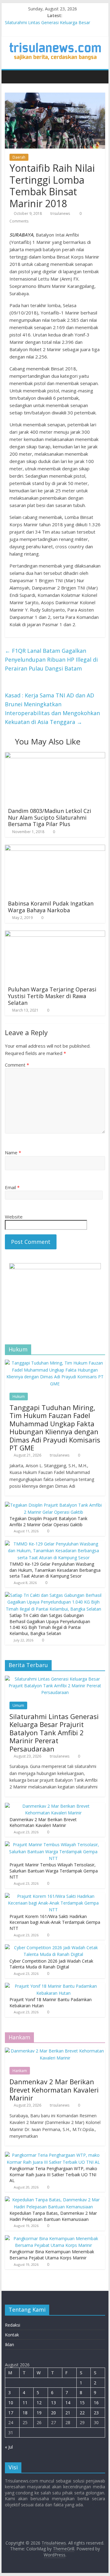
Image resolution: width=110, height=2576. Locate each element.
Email (12, 1187)
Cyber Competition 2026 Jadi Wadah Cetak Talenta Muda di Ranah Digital (51, 1964)
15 (82, 2403)
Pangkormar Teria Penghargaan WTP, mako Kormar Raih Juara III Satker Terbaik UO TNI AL (53, 2174)
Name (13, 1152)
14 (68, 2403)
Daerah (19, 157)
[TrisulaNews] (11, 77)
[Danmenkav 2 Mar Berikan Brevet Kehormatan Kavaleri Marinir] (53, 1806)
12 (39, 2403)
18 (25, 2413)
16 (96, 2403)
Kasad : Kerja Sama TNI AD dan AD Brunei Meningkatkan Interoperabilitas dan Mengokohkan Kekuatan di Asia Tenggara (52, 708)
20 (53, 2413)
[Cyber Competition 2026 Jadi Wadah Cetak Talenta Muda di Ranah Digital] (53, 1948)
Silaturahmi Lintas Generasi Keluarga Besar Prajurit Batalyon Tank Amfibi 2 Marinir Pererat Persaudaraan (54, 1733)
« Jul (9, 2447)
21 (68, 2413)
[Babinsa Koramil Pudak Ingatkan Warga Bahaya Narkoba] (55, 848)
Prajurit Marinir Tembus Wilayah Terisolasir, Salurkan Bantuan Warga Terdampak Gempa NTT (54, 1871)
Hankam (20, 2071)
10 (11, 2403)
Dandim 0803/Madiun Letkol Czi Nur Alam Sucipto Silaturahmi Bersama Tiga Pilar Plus (50, 817)
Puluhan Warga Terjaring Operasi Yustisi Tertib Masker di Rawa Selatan (52, 996)
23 (96, 2413)
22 (82, 2413)
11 (25, 2403)
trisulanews (60, 213)
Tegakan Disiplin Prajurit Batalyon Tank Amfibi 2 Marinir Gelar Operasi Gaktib (48, 1521)
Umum (18, 1705)
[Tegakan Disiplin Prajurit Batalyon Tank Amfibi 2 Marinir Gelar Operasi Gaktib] (53, 1505)
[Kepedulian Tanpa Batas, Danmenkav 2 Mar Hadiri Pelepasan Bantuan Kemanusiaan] (53, 2200)
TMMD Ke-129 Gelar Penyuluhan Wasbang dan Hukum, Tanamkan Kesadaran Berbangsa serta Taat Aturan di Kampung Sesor (55, 1570)
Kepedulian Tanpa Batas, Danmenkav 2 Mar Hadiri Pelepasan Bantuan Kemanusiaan (53, 2216)
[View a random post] (99, 77)
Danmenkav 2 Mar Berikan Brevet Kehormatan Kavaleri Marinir (43, 1823)
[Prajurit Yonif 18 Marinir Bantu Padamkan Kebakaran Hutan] (53, 1986)
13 (53, 2403)
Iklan (9, 2344)
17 (11, 2413)
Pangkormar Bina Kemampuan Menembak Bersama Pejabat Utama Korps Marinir (52, 2255)
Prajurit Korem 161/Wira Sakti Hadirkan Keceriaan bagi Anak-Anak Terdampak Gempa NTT (55, 1922)
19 (39, 2413)
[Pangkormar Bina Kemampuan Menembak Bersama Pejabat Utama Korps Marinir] (53, 2238)
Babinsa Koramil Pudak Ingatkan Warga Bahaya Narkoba (51, 907)
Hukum (19, 1396)
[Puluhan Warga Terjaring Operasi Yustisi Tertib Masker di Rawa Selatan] (55, 934)
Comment (17, 1065)
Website (14, 1217)
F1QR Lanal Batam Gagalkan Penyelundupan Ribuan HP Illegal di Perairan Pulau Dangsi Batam (51, 660)
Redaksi (13, 2325)
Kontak (12, 2335)
